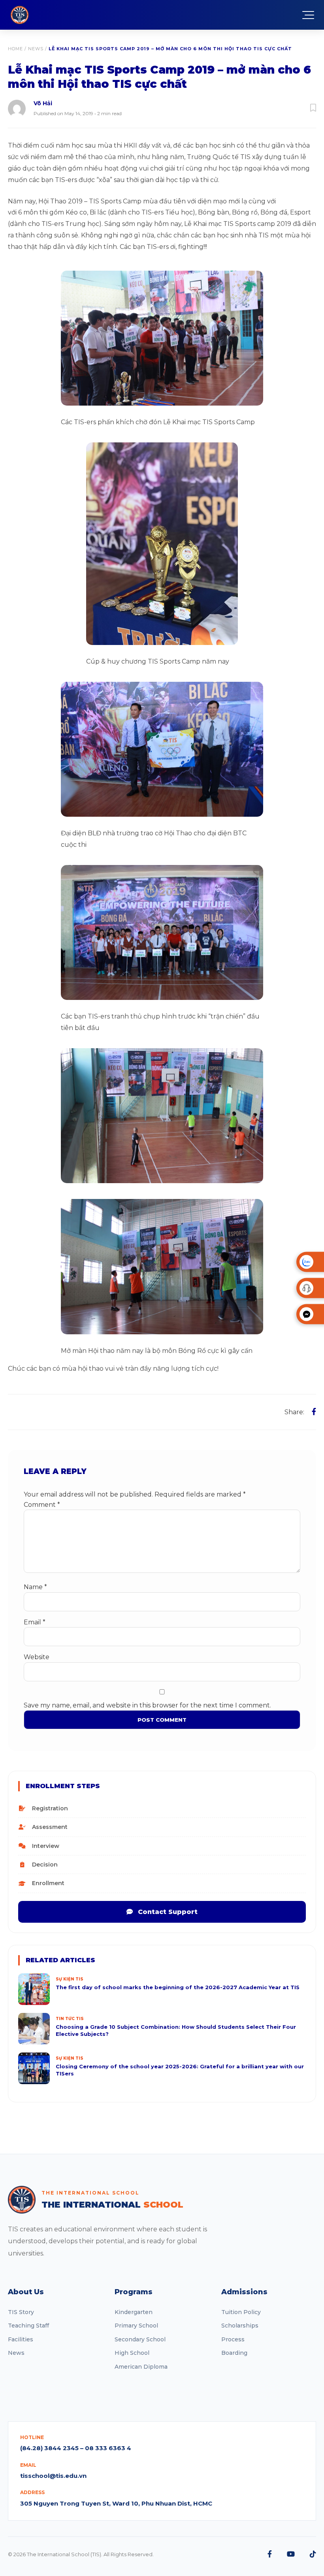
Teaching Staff (28, 2326)
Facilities (21, 2339)
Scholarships (240, 2326)
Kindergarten (134, 2312)
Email (35, 1622)
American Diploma (141, 2367)
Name (35, 1587)
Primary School (136, 2326)
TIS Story (21, 2312)
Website (37, 1657)
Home (15, 49)
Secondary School (140, 2339)
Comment (42, 1505)
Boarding (234, 2353)
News (36, 49)
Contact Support (167, 1912)
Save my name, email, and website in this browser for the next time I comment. (147, 1705)
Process (233, 2339)
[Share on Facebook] (314, 1412)
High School (132, 2353)
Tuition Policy (241, 2312)
